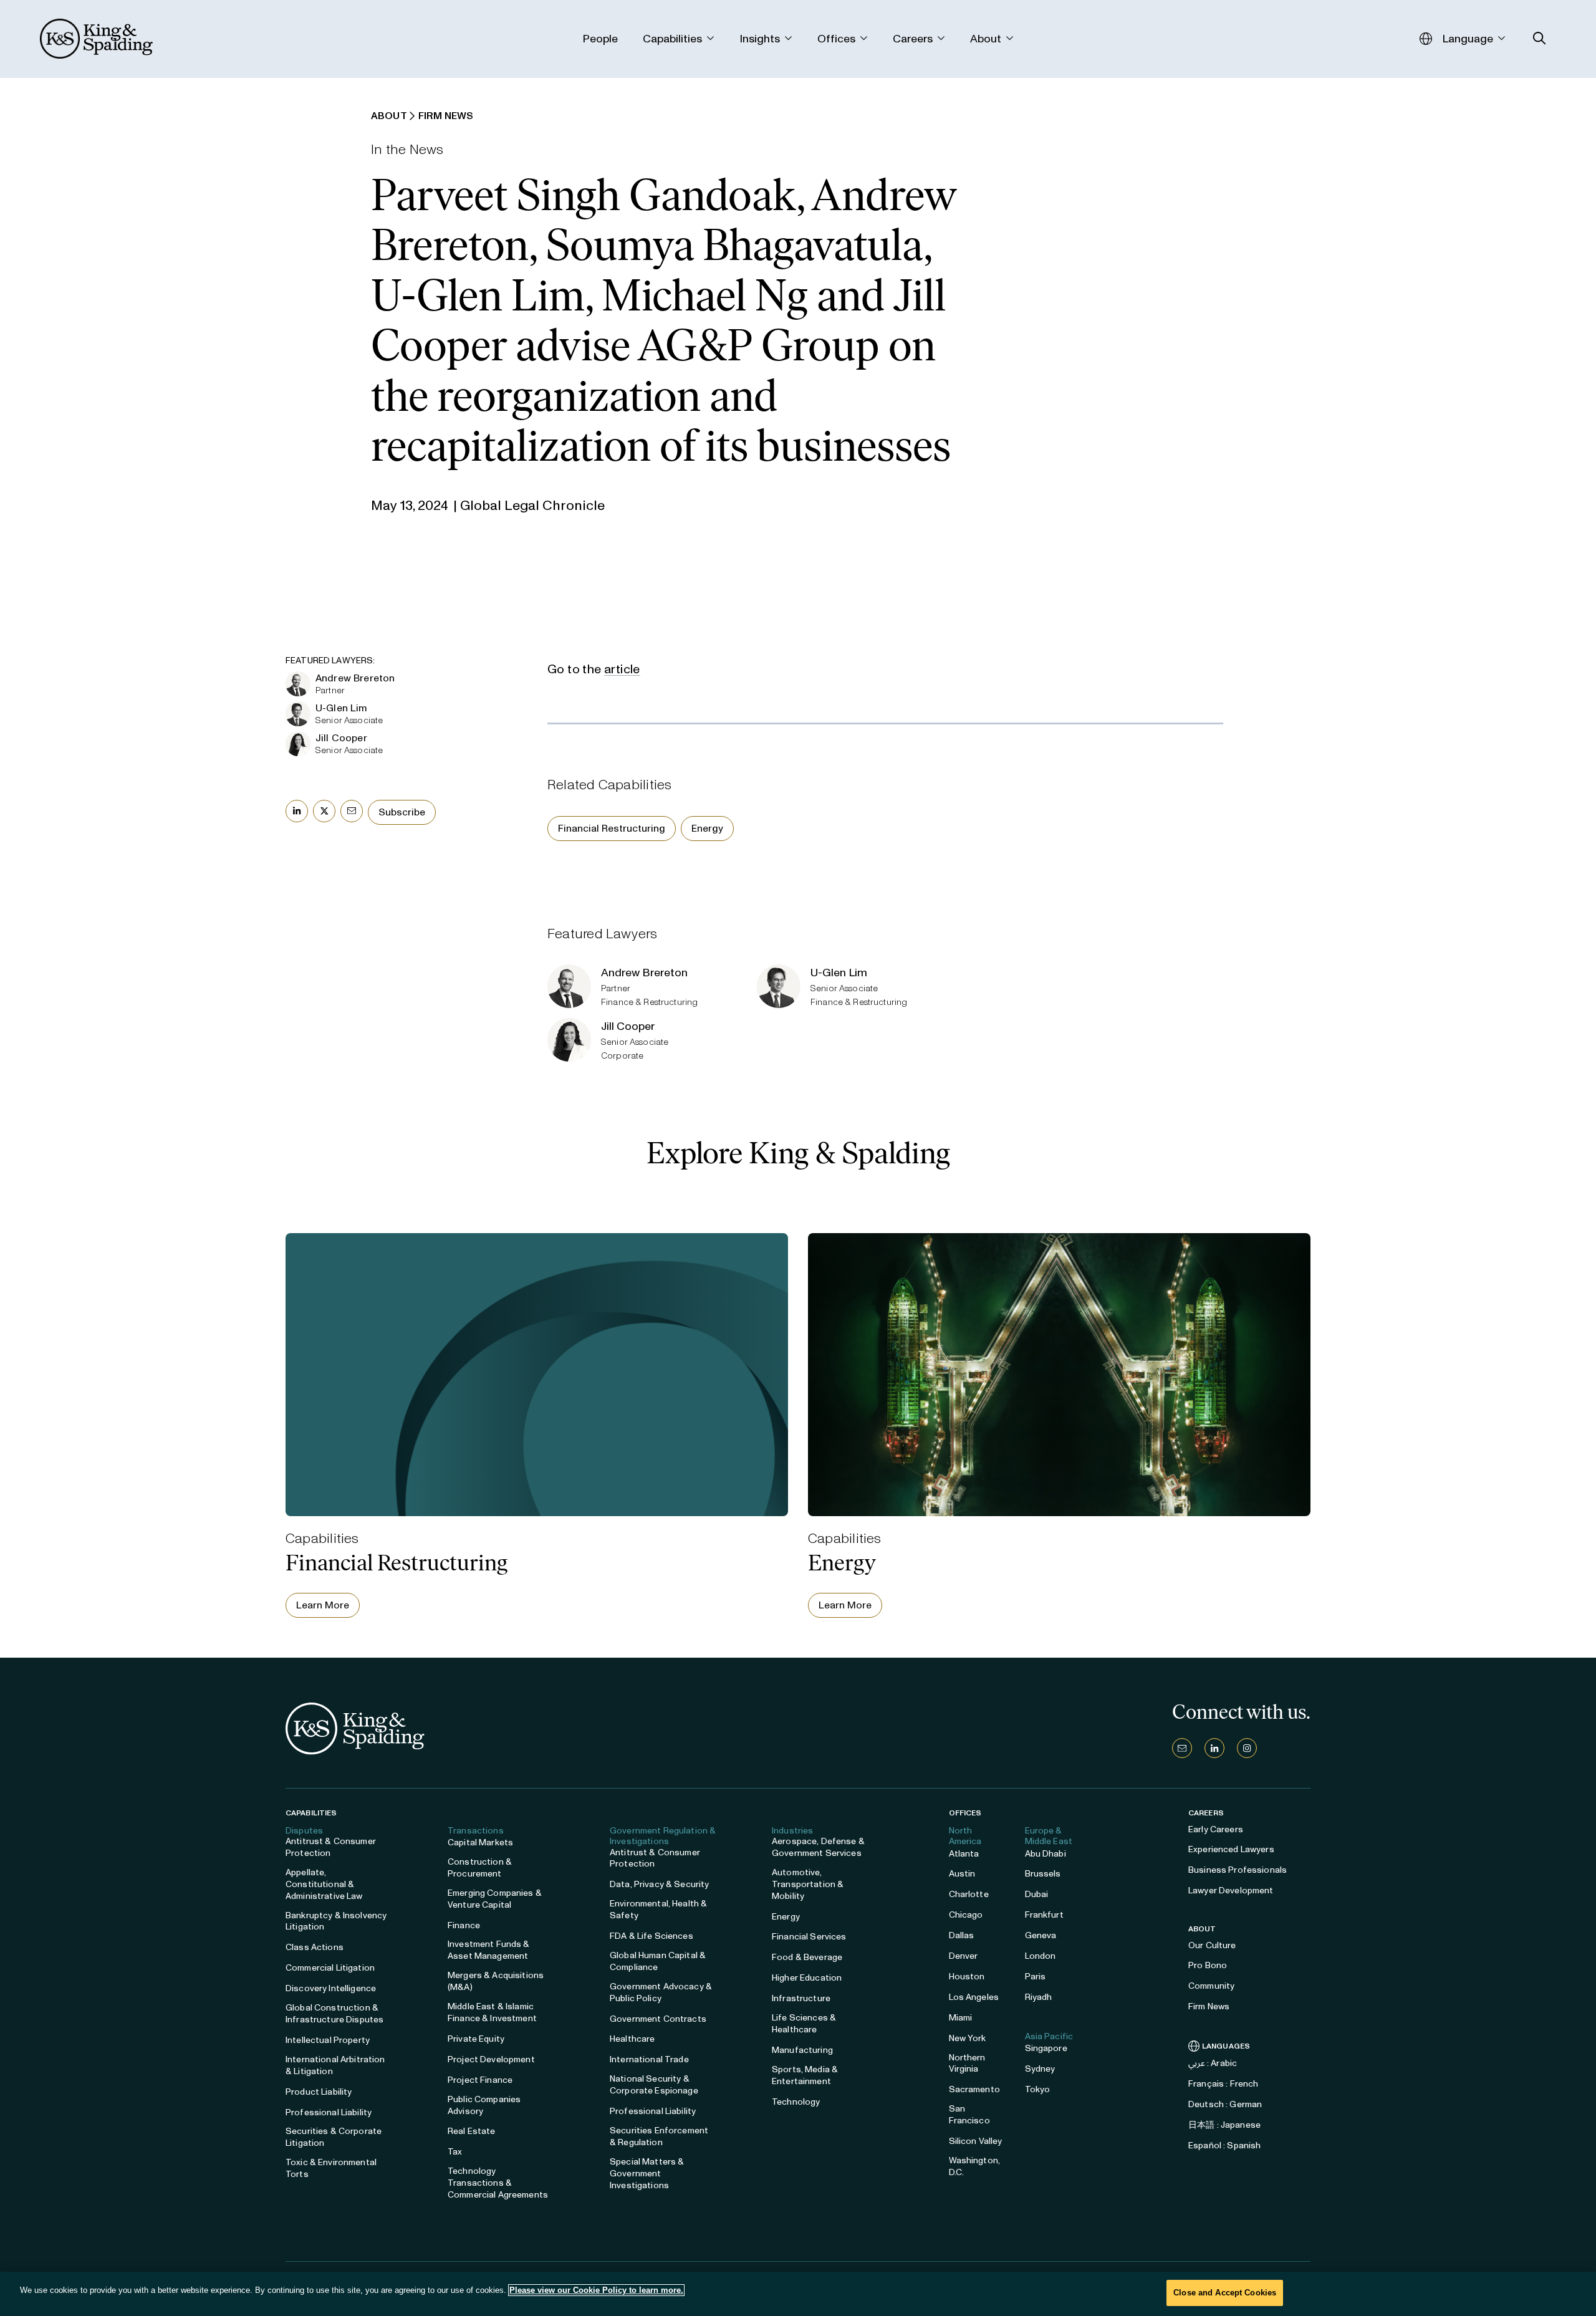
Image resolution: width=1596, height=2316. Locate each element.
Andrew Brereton (355, 678)
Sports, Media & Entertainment (805, 2075)
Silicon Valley (976, 2141)
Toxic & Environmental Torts (331, 2168)
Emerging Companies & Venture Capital (495, 1899)
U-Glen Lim (342, 708)
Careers (1206, 1813)
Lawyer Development (1231, 1891)
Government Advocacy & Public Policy (661, 1992)
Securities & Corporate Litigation (334, 2137)
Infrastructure (801, 1998)
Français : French (1223, 2084)
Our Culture (1212, 1945)
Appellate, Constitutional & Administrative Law (324, 1884)
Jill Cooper (341, 738)
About (1202, 1929)
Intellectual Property (328, 2040)
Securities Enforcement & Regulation (659, 2136)
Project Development (491, 2059)
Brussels (1043, 1874)
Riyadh (1039, 1997)
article (622, 669)
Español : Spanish (1224, 2145)
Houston (967, 1977)
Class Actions (315, 1947)
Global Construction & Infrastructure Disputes (334, 2014)
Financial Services (809, 1937)
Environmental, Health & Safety (658, 1910)
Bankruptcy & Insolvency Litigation (336, 1921)
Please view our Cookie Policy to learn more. (596, 2290)
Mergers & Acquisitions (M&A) (496, 1981)
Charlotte (969, 1894)
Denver (964, 1956)
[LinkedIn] (1214, 1748)
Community (1211, 1986)
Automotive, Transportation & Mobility (808, 1884)
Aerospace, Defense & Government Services (818, 1847)
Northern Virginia (967, 2064)
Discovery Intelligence (331, 1988)
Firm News (1209, 2006)
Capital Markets (480, 1843)
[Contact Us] (1182, 1748)
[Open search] (1540, 38)
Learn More (323, 1605)
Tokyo (1038, 2089)
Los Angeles (974, 1997)
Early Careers (1216, 1829)
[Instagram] (1247, 1748)
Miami (961, 2018)
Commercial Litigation (330, 1968)
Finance (464, 1925)
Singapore (1046, 2048)
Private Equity (476, 2039)
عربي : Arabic (1213, 2063)
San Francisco (969, 2115)
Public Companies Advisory (484, 2105)
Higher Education (807, 1978)
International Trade (649, 2059)
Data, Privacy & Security (659, 1884)
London (1041, 1956)
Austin (962, 1874)
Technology (796, 2102)
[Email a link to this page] (352, 811)
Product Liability (319, 2092)
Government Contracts (658, 2019)
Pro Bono (1208, 1965)
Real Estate (472, 2131)
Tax (455, 2152)
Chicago (966, 1915)
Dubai (1037, 1894)
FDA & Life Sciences (651, 1936)
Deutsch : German (1225, 2104)
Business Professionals (1238, 1870)
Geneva (1041, 1935)
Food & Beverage (807, 1957)
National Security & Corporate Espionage (654, 2085)
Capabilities (311, 1813)
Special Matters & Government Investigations (647, 2174)
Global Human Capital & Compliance (658, 1961)
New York (968, 2038)
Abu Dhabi (1046, 1854)
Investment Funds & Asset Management (489, 1950)
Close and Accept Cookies (1225, 2293)
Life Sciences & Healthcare (804, 2024)
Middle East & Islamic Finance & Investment (492, 2012)
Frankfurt (1044, 1915)
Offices (965, 1813)
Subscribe (402, 812)
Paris (1036, 1977)
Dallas (962, 1935)
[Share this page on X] (324, 811)
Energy (707, 828)
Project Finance (480, 2080)
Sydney (1040, 2069)
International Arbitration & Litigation (335, 2065)
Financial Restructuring (612, 828)
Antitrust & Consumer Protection (331, 1847)
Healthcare (632, 2039)
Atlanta (964, 1854)
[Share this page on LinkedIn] (297, 811)
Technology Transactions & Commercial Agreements (498, 2183)
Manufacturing (802, 2050)
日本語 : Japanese (1224, 2125)
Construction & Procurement (480, 1868)
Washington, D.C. (975, 2166)
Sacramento (974, 2089)
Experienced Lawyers (1231, 1849)
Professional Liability (329, 2112)
